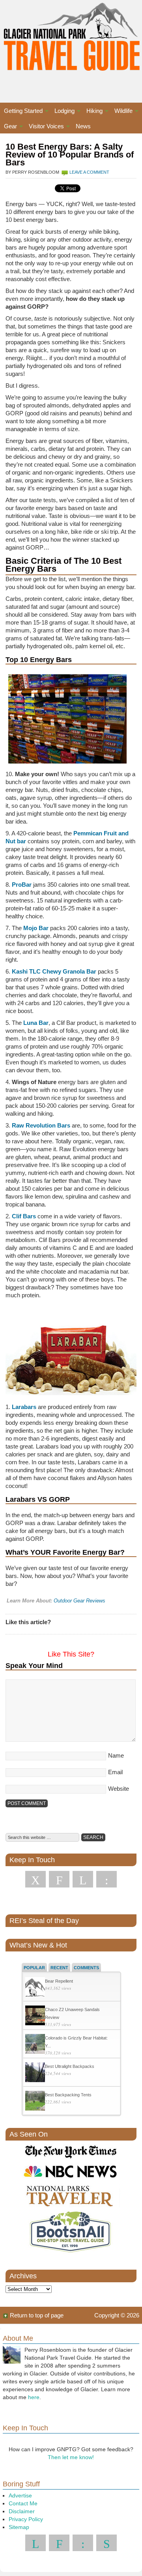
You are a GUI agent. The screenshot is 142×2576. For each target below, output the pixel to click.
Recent (59, 1968)
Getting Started (21, 112)
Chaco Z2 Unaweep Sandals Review (72, 2013)
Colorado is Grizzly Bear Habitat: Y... (76, 2042)
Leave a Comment (89, 172)
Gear (8, 127)
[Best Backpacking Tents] (35, 2102)
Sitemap (19, 2527)
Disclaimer (22, 2511)
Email (115, 1772)
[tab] (34, 1967)
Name (116, 1755)
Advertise (20, 2495)
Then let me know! (71, 2457)
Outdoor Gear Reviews (79, 1601)
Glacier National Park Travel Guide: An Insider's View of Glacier (71, 43)
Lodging (63, 112)
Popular (34, 1968)
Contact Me (23, 2503)
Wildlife (121, 112)
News (83, 126)
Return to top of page (37, 2315)
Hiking (92, 112)
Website (119, 1789)
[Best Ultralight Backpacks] (35, 2073)
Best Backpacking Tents (68, 2095)
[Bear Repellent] (35, 1988)
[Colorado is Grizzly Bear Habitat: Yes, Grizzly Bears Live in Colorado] (35, 2045)
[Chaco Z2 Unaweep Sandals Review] (35, 2016)
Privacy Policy (26, 2519)
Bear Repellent (59, 1981)
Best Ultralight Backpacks (70, 2066)
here (34, 2397)
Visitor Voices (44, 127)
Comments (86, 1968)
